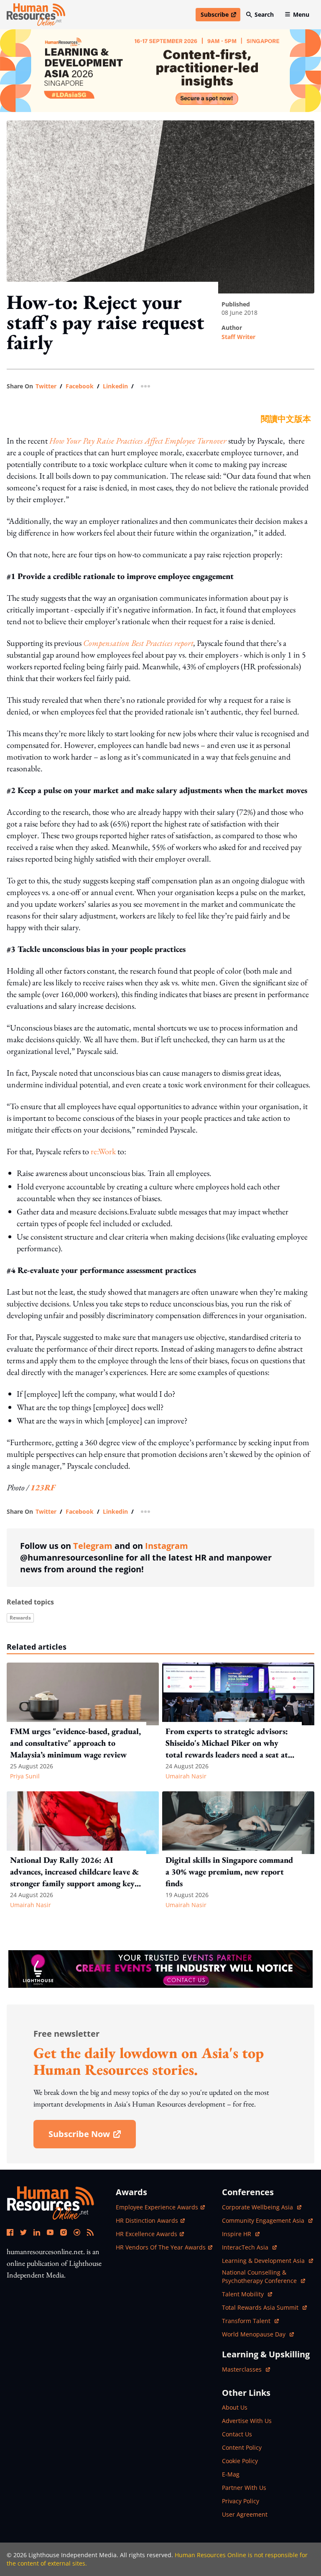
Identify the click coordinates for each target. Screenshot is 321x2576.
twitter (46, 386)
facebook (80, 386)
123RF (43, 1487)
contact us (237, 2434)
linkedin (115, 386)
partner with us (244, 2488)
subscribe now (92, 2137)
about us (235, 2407)
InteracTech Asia (249, 2247)
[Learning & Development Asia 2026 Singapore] (160, 71)
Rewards (20, 1618)
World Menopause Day (255, 2334)
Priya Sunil (25, 1776)
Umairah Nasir (186, 1776)
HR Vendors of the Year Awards (161, 2247)
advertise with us (247, 2421)
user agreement (245, 2514)
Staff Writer (238, 337)
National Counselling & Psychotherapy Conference (260, 2276)
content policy (242, 2447)
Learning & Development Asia (264, 2261)
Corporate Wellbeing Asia (258, 2207)
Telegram (93, 1546)
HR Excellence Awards (146, 2234)
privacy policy (241, 2501)
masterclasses (246, 2369)
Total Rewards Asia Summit (261, 2307)
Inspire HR (241, 2234)
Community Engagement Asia (264, 2220)
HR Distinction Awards (147, 2220)
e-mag (231, 2474)
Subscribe (220, 16)
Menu (301, 14)
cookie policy (240, 2461)
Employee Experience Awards (157, 2207)
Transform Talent (250, 2321)
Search (264, 14)
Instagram (167, 1546)
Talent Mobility (247, 2294)
